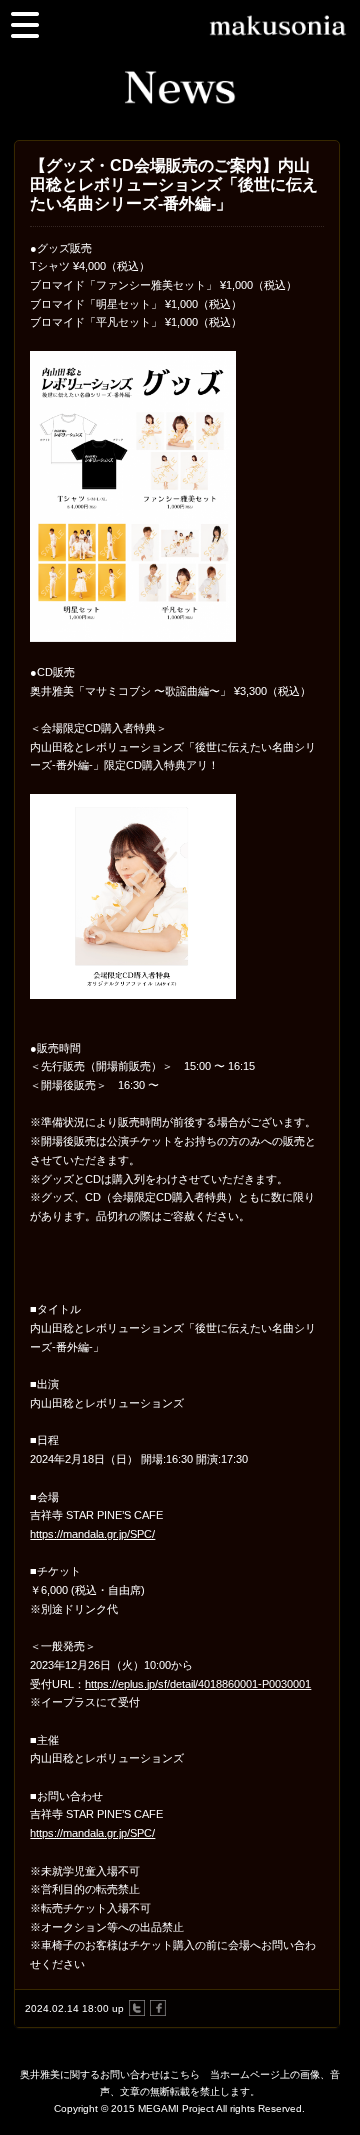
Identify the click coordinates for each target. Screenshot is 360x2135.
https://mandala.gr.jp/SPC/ (92, 1534)
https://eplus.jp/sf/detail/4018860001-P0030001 (198, 1684)
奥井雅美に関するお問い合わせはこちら (110, 2074)
